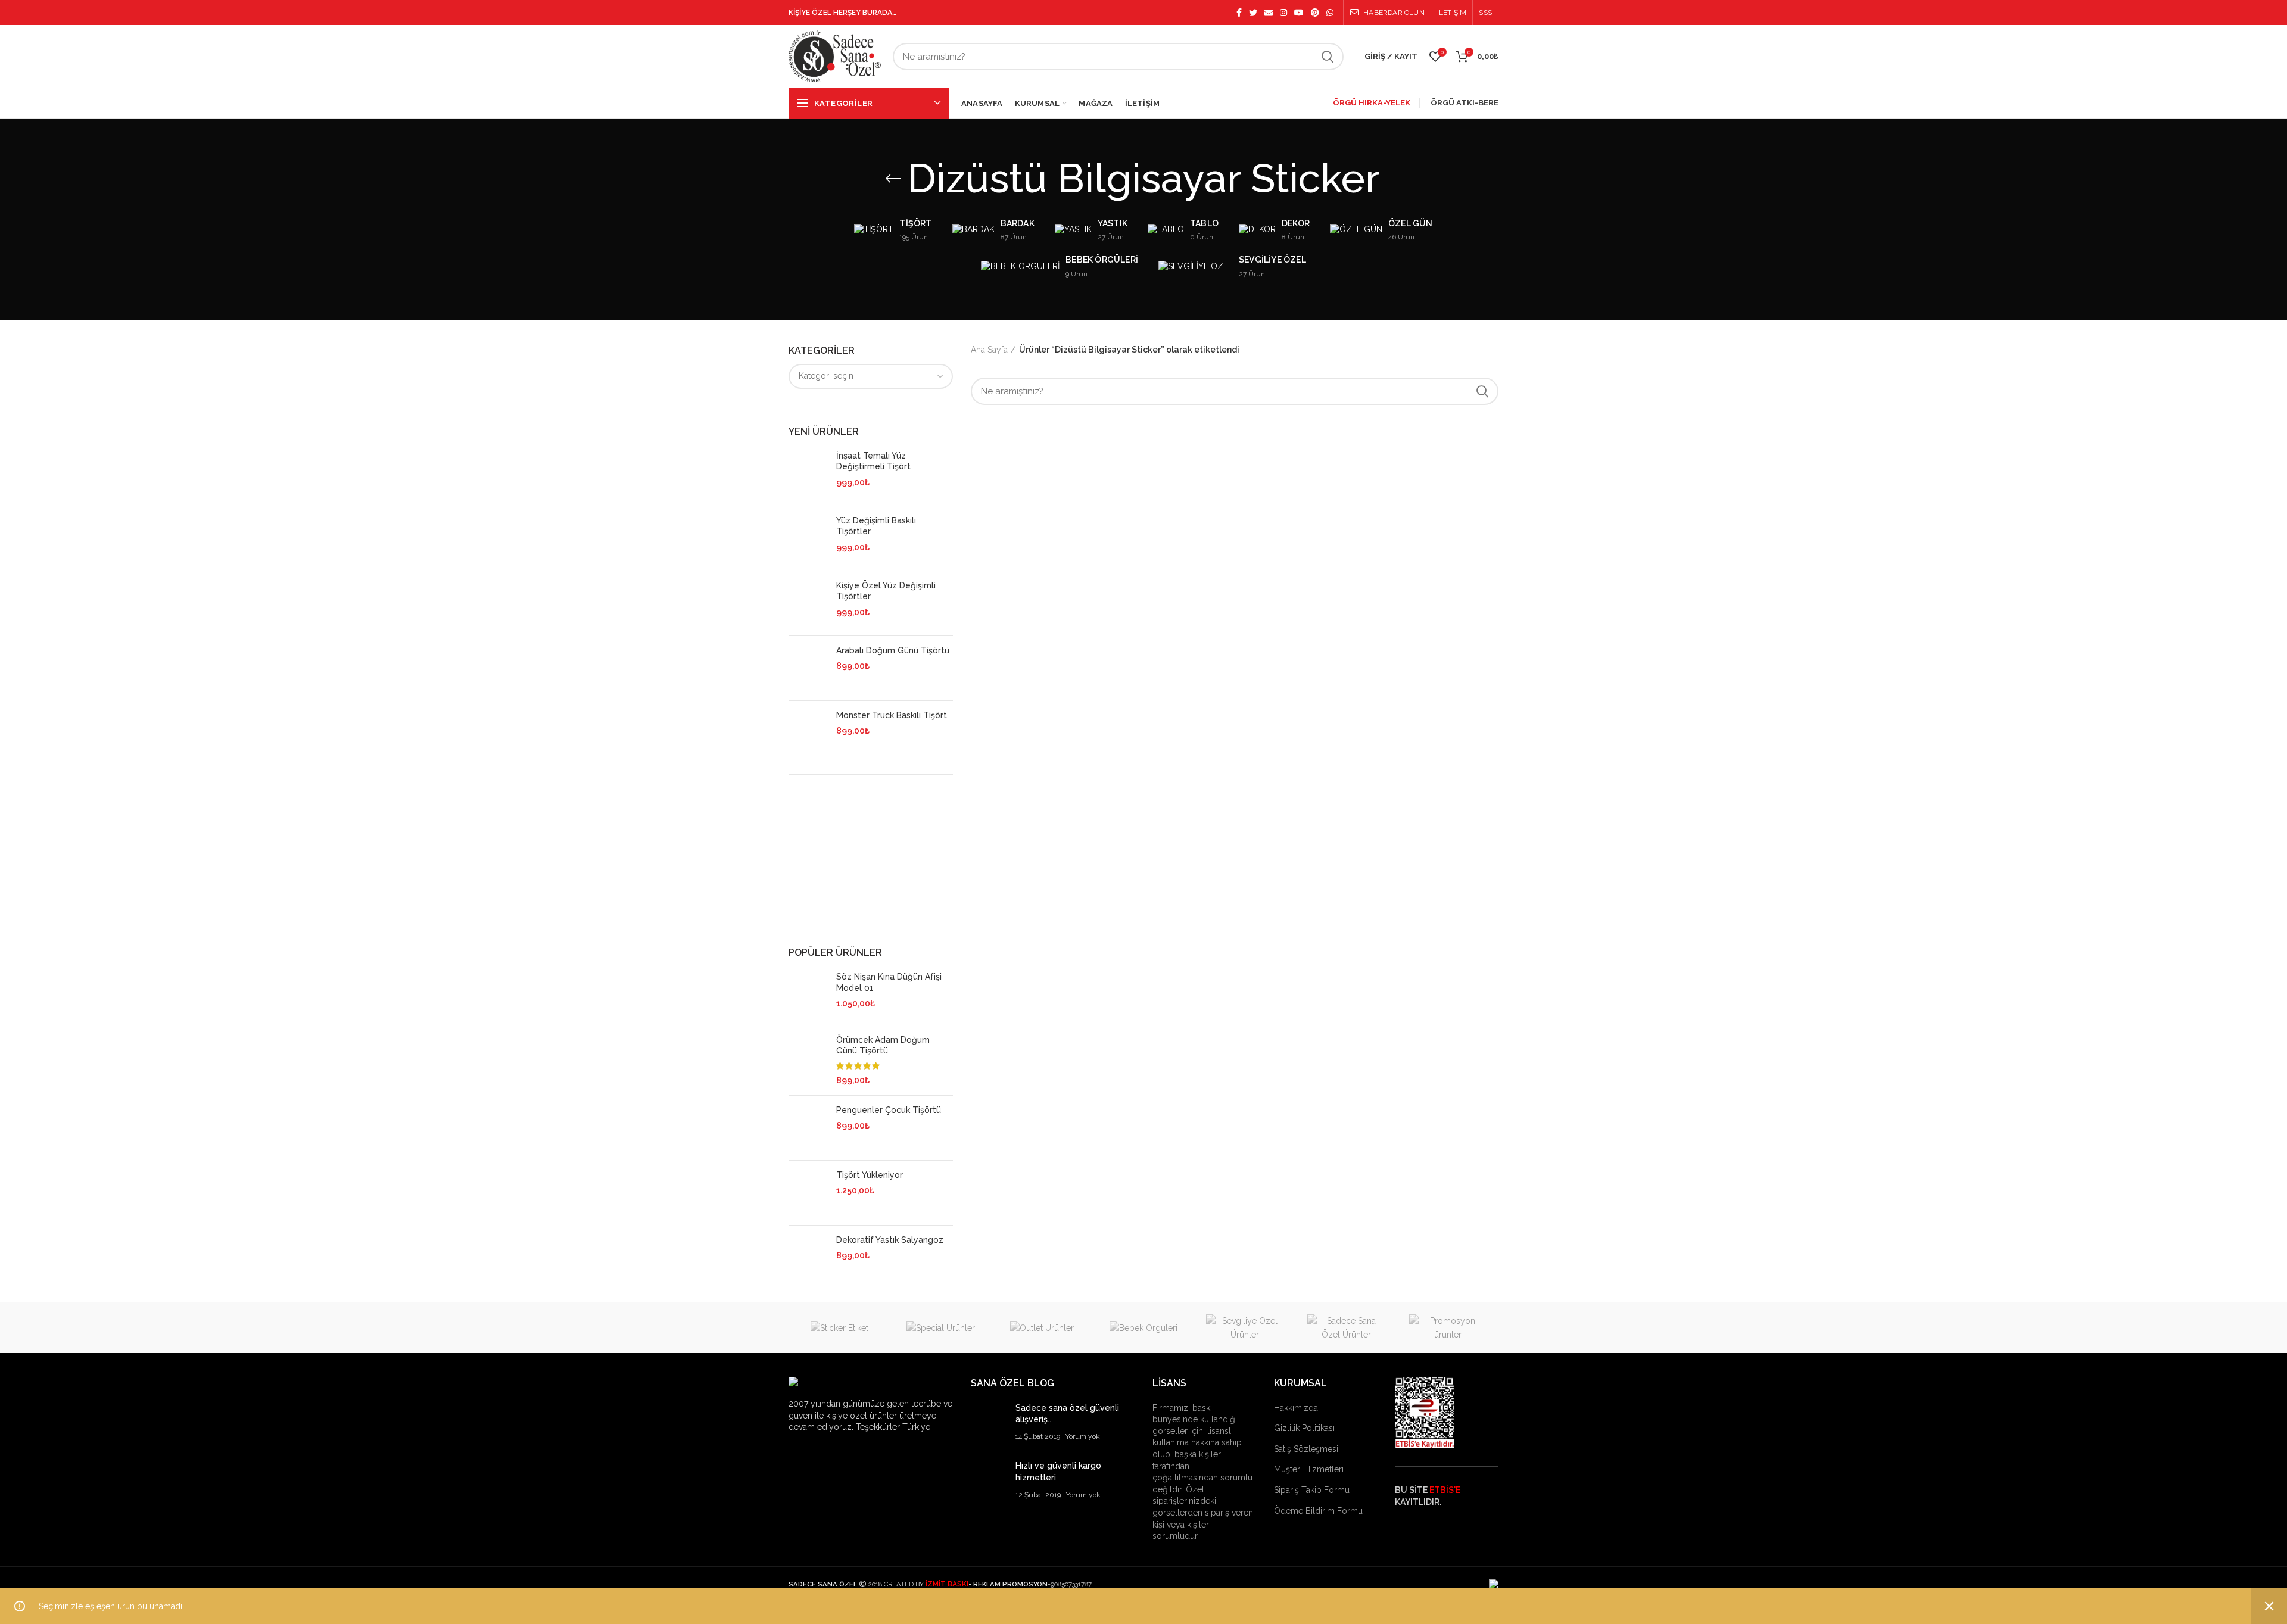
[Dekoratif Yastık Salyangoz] (808, 1257)
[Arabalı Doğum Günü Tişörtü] (808, 668)
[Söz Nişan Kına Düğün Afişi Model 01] (808, 993)
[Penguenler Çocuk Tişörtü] (808, 1128)
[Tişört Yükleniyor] (808, 1193)
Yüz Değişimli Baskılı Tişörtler (876, 526)
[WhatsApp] (1330, 13)
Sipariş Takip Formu (1312, 1490)
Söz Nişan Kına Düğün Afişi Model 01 (889, 982)
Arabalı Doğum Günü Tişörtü (893, 650)
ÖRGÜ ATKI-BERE (1465, 103)
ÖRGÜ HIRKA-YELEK (1372, 103)
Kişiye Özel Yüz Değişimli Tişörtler (886, 591)
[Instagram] (1283, 13)
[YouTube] (1299, 13)
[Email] (1269, 13)
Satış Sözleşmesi (1306, 1449)
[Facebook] (1239, 13)
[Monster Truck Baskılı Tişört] (808, 733)
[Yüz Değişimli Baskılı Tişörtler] (808, 538)
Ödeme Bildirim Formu (1318, 1511)
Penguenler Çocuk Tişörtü (889, 1110)
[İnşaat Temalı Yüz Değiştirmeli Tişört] (808, 473)
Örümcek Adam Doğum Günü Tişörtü (883, 1045)
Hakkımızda (1296, 1408)
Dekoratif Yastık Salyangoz (890, 1240)
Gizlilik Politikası (1304, 1428)
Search (1328, 57)
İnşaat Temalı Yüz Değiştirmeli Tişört (873, 461)
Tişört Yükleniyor (870, 1175)
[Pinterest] (1315, 13)
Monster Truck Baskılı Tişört (892, 715)
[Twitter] (1253, 13)
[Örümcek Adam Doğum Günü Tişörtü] (808, 1061)
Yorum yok (1083, 1436)
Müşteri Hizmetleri (1309, 1469)
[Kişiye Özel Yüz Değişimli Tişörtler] (808, 603)
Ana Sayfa (989, 350)
